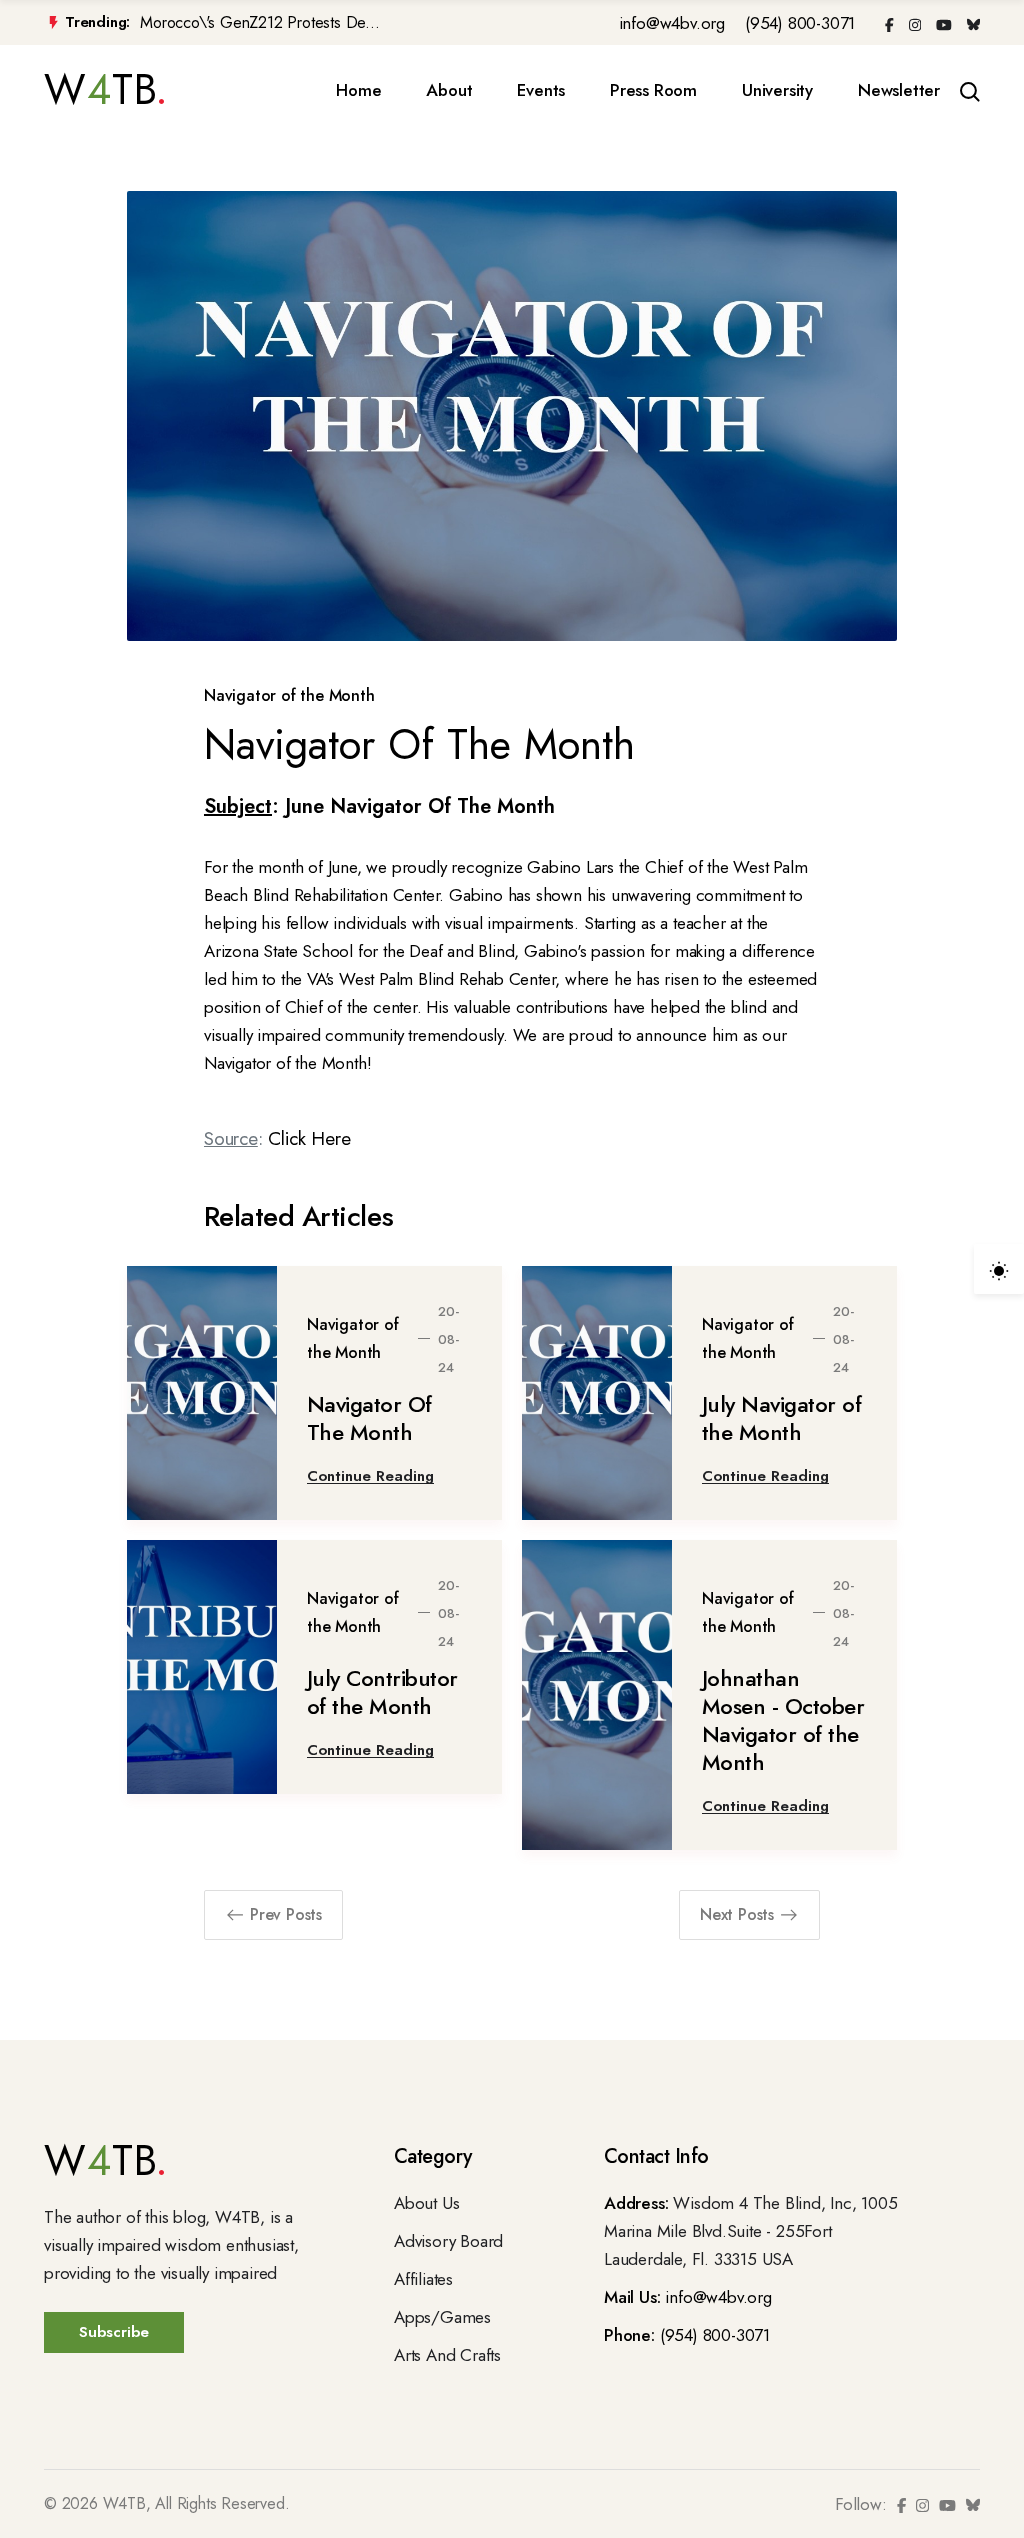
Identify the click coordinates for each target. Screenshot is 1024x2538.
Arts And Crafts (447, 2355)
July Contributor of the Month (382, 1692)
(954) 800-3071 (800, 23)
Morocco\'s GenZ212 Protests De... (259, 23)
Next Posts (737, 1914)
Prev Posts (286, 1914)
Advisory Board (448, 2241)
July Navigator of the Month (782, 1418)
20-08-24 (448, 1339)
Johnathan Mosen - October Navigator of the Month (783, 1720)
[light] (999, 1269)
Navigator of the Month (289, 695)
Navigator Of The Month (369, 1418)
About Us (426, 2203)
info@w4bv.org (672, 23)
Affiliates (423, 2279)
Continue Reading (370, 1476)
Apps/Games (442, 2317)
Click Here (309, 1138)
